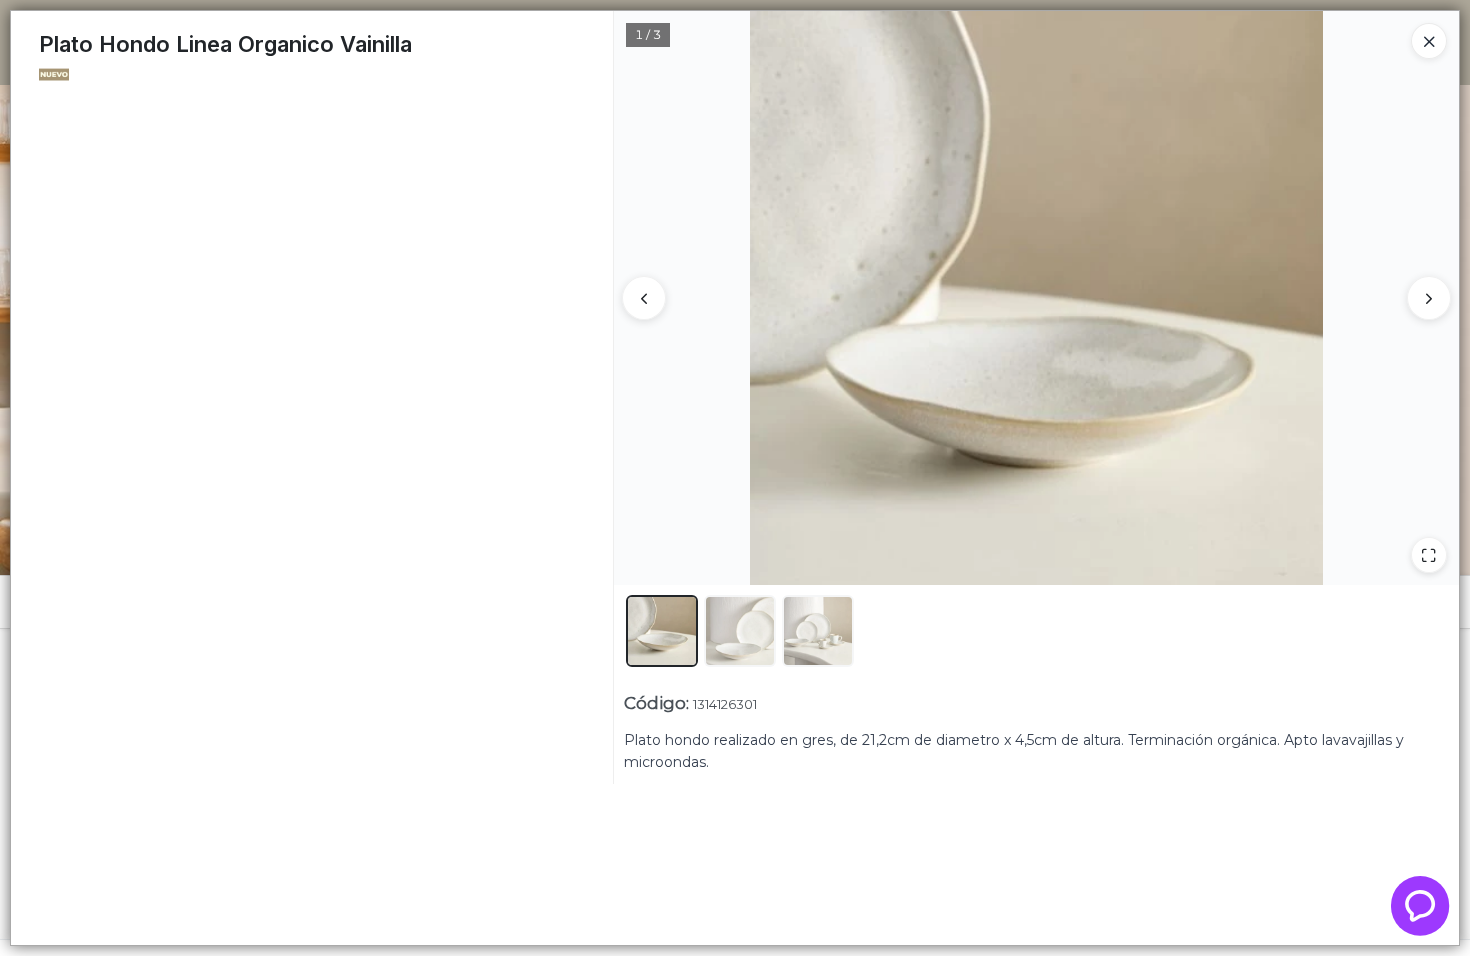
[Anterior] (644, 298)
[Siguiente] (1429, 298)
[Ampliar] (1429, 555)
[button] (662, 631)
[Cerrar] (1429, 41)
